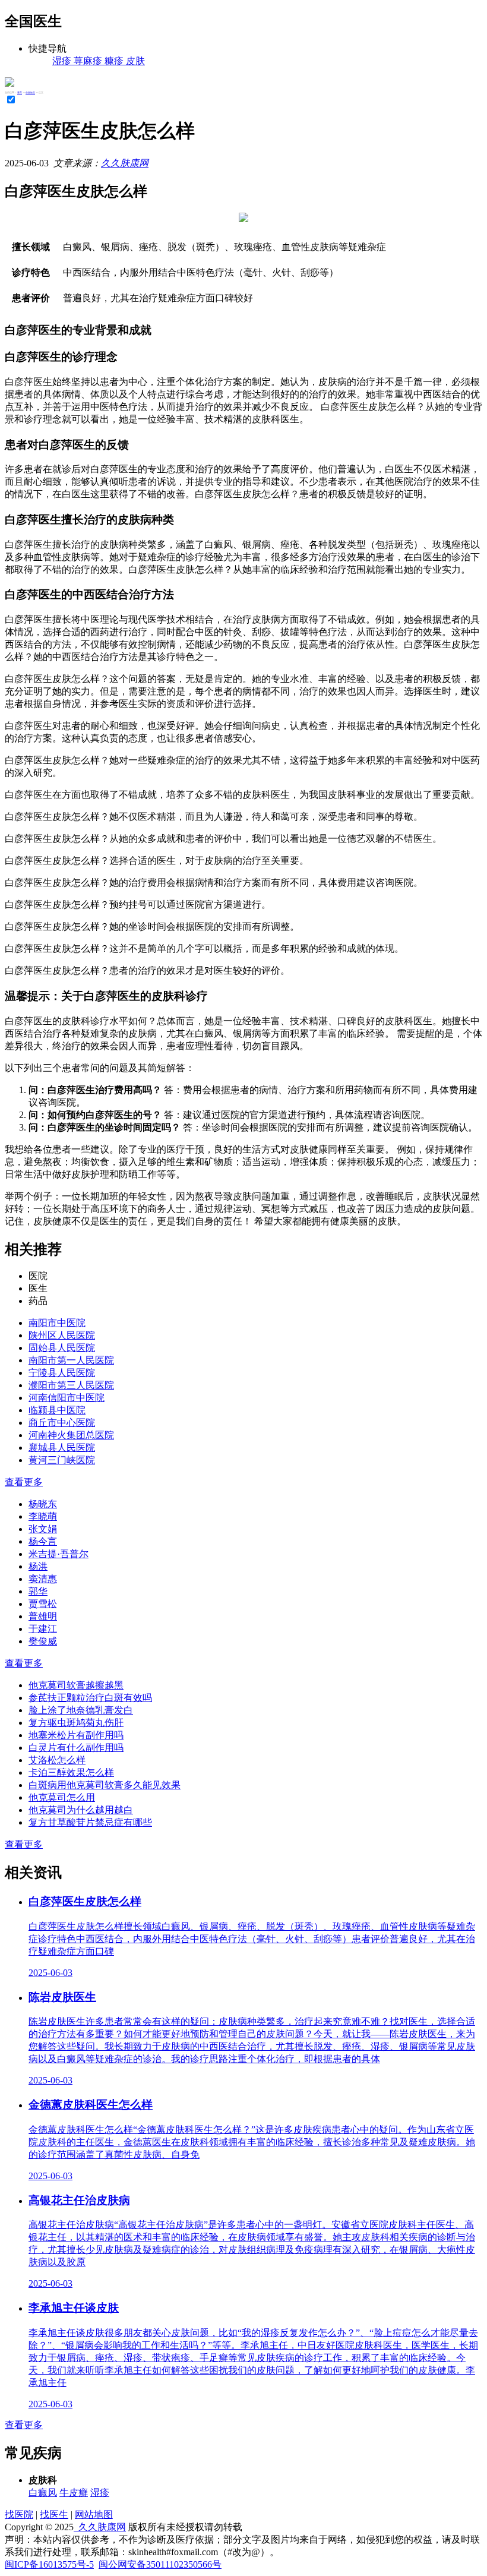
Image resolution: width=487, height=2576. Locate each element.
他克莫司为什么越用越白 (81, 1810)
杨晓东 (43, 1504)
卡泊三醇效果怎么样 (71, 1772)
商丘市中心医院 (62, 1423)
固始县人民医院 (62, 1348)
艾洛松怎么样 (57, 1760)
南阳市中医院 (57, 1323)
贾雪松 (43, 1604)
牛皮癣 (74, 2493)
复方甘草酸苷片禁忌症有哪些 (90, 1822)
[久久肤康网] (10, 83)
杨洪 (38, 1566)
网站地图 (94, 2515)
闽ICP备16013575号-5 (49, 2564)
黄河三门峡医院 (62, 1460)
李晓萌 (43, 1516)
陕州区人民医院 (62, 1335)
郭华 (38, 1591)
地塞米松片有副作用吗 (76, 1735)
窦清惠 (43, 1579)
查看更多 (24, 1482)
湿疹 (100, 2493)
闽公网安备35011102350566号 (160, 2564)
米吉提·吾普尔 (58, 1554)
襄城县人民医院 (62, 1448)
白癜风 (43, 2493)
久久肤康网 (125, 163)
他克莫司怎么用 (62, 1797)
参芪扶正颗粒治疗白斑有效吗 (90, 1698)
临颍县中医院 (57, 1410)
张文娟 (43, 1529)
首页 (20, 92)
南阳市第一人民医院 (71, 1360)
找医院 (19, 2515)
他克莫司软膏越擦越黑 (76, 1685)
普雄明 (43, 1616)
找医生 (54, 2515)
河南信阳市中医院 (67, 1398)
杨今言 (43, 1541)
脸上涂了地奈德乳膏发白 (81, 1710)
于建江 (43, 1629)
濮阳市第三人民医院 (71, 1385)
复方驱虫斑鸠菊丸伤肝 (76, 1723)
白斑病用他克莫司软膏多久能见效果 (105, 1785)
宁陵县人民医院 (62, 1373)
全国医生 (30, 92)
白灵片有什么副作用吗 (76, 1748)
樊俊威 (43, 1641)
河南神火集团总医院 (71, 1435)
